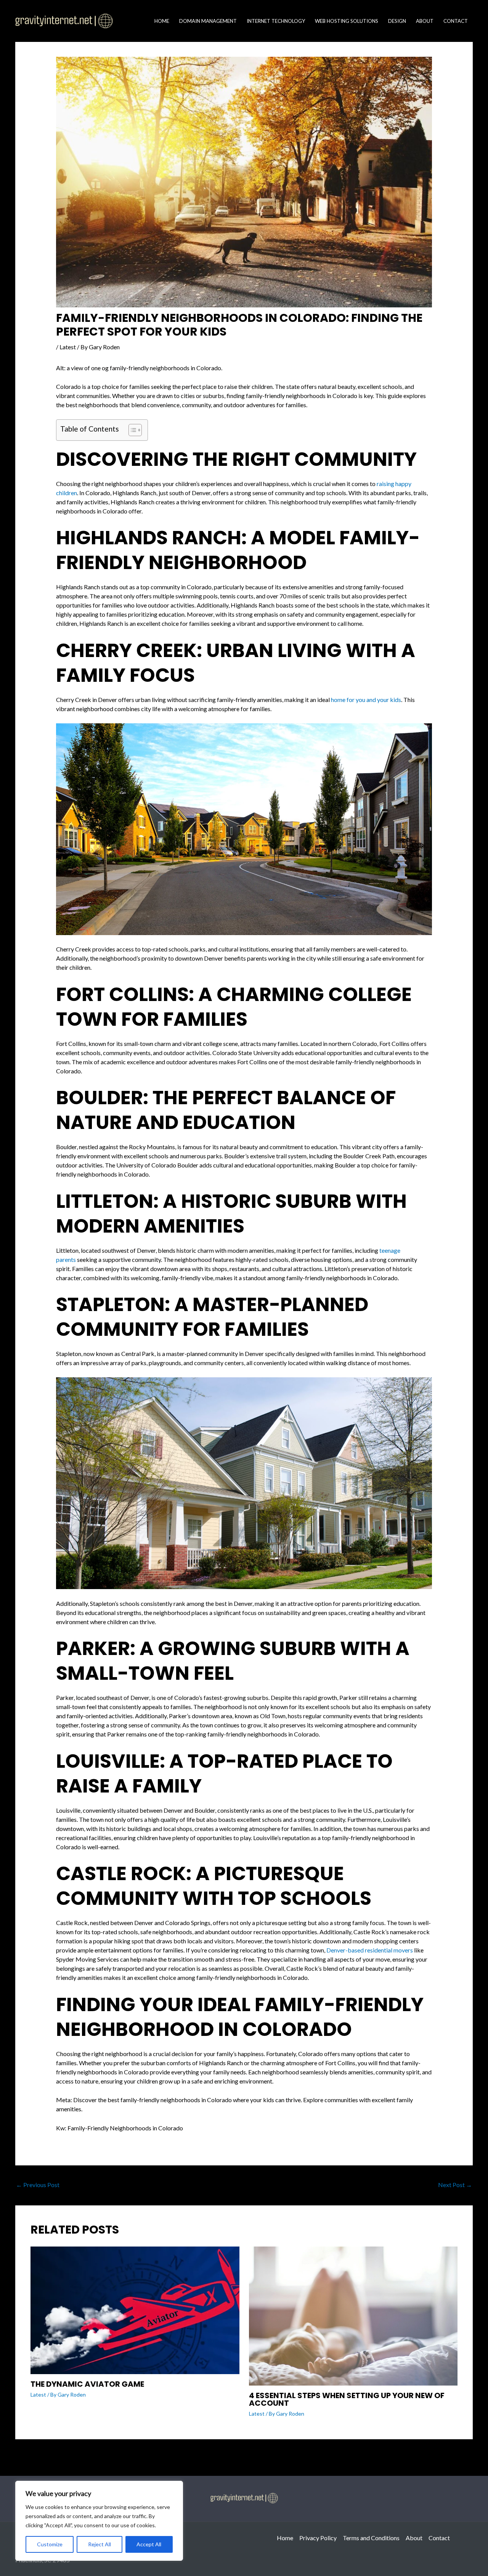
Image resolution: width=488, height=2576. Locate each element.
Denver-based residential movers (370, 1950)
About (425, 21)
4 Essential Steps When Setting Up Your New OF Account (347, 2399)
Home (162, 21)
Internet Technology (276, 21)
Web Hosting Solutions (347, 21)
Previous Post (38, 2185)
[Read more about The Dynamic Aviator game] (135, 2309)
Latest (68, 347)
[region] (99, 2521)
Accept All (149, 2544)
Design (397, 21)
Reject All (100, 2544)
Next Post (455, 2185)
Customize (50, 2544)
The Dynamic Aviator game (87, 2384)
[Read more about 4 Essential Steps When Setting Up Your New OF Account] (353, 2315)
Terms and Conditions (371, 2538)
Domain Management (208, 21)
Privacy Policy (318, 2538)
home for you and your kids (366, 700)
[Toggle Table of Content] (131, 430)
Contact (456, 21)
